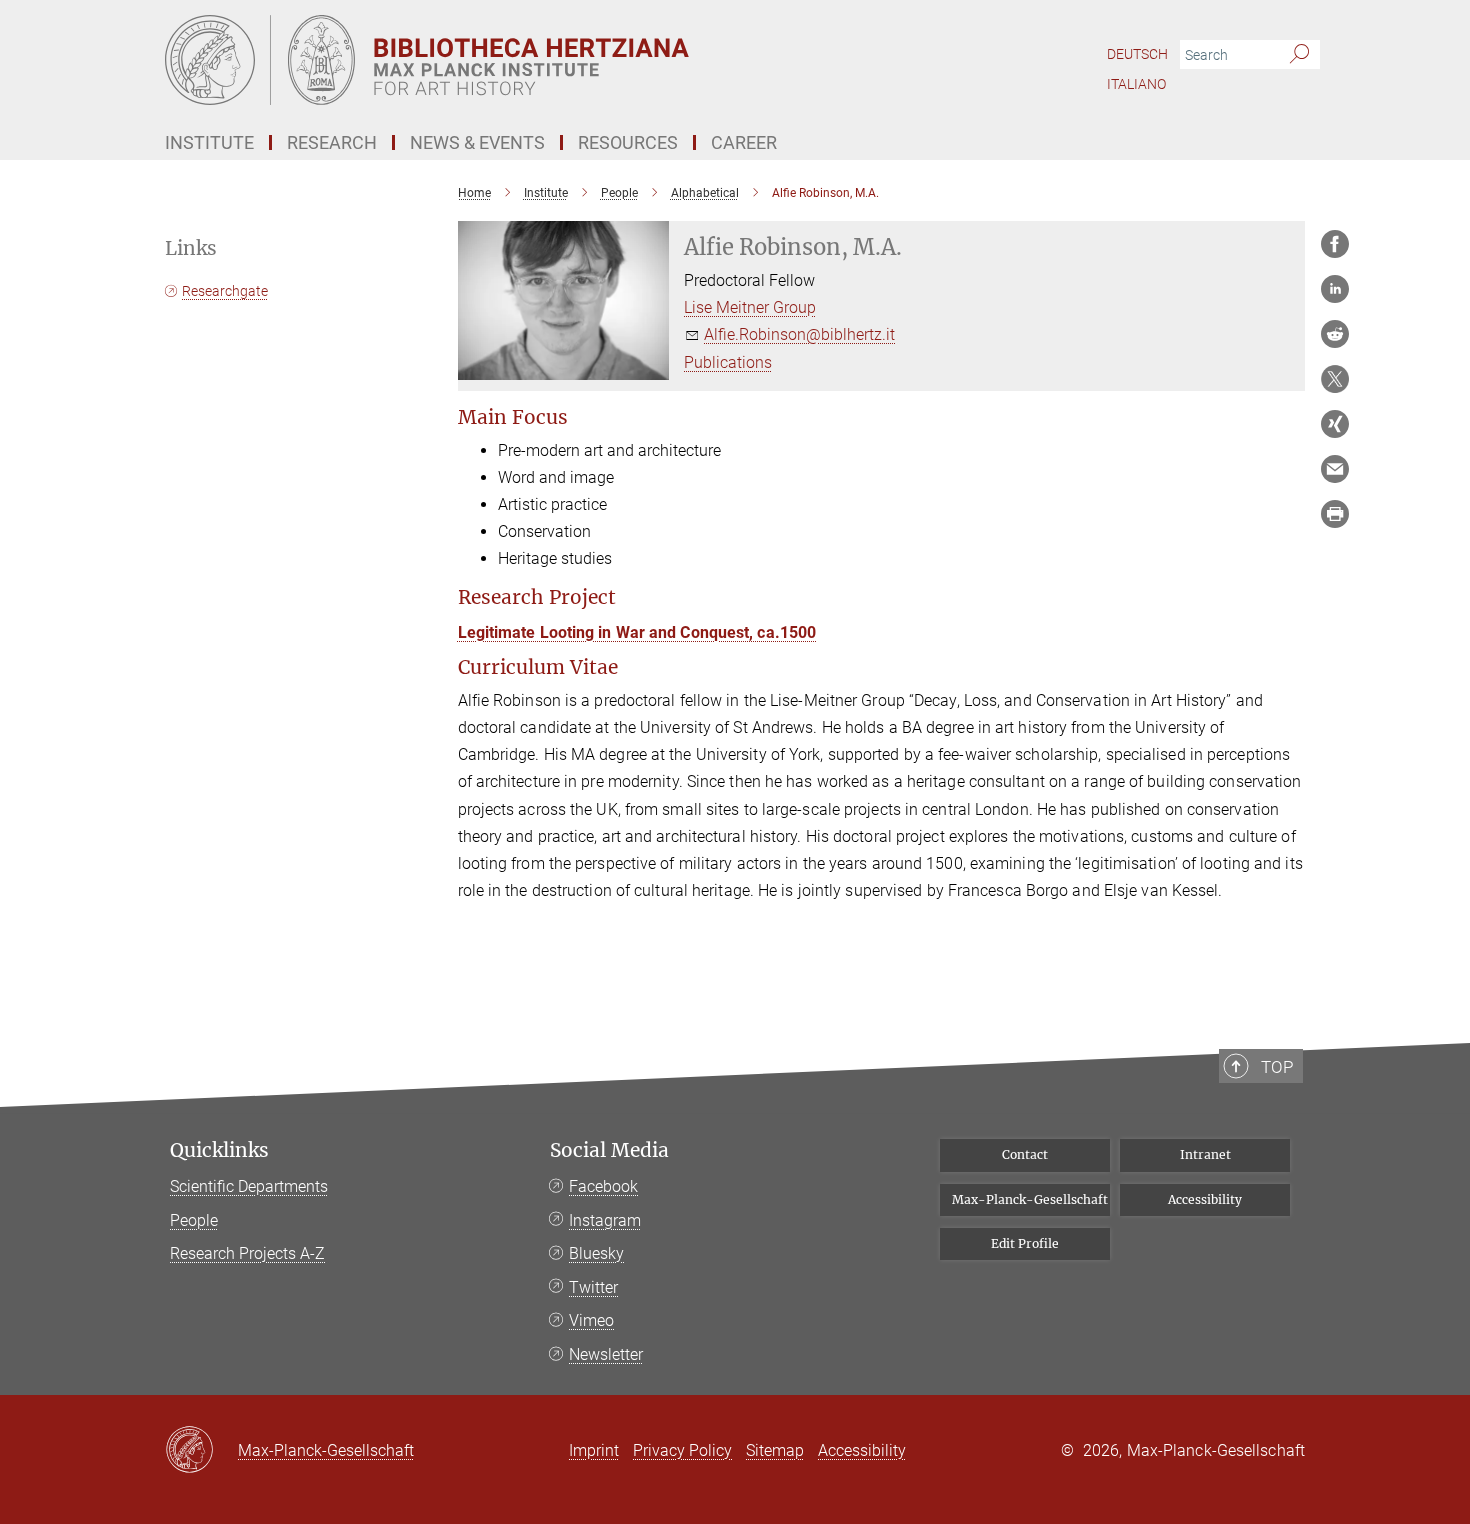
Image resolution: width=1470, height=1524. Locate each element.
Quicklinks (219, 1150)
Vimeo (591, 1320)
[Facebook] (1335, 244)
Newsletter (606, 1354)
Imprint (594, 1450)
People (194, 1220)
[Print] (1335, 514)
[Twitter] (1335, 379)
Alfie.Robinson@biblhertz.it (799, 334)
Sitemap (775, 1450)
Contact (1025, 1154)
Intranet (1205, 1154)
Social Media (609, 1150)
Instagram (605, 1220)
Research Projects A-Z (247, 1253)
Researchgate (225, 291)
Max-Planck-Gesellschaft (1030, 1199)
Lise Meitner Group (750, 307)
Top (1277, 1067)
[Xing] (1335, 424)
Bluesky (596, 1253)
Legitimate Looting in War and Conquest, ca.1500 (637, 632)
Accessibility (1205, 1199)
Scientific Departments (249, 1186)
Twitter (593, 1287)
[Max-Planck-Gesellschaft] (201, 1451)
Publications (728, 362)
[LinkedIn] (1335, 289)
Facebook (603, 1186)
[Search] (1299, 55)
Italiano (1136, 84)
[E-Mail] (1335, 469)
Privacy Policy (682, 1450)
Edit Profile (1025, 1243)
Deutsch (1137, 54)
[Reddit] (1335, 334)
